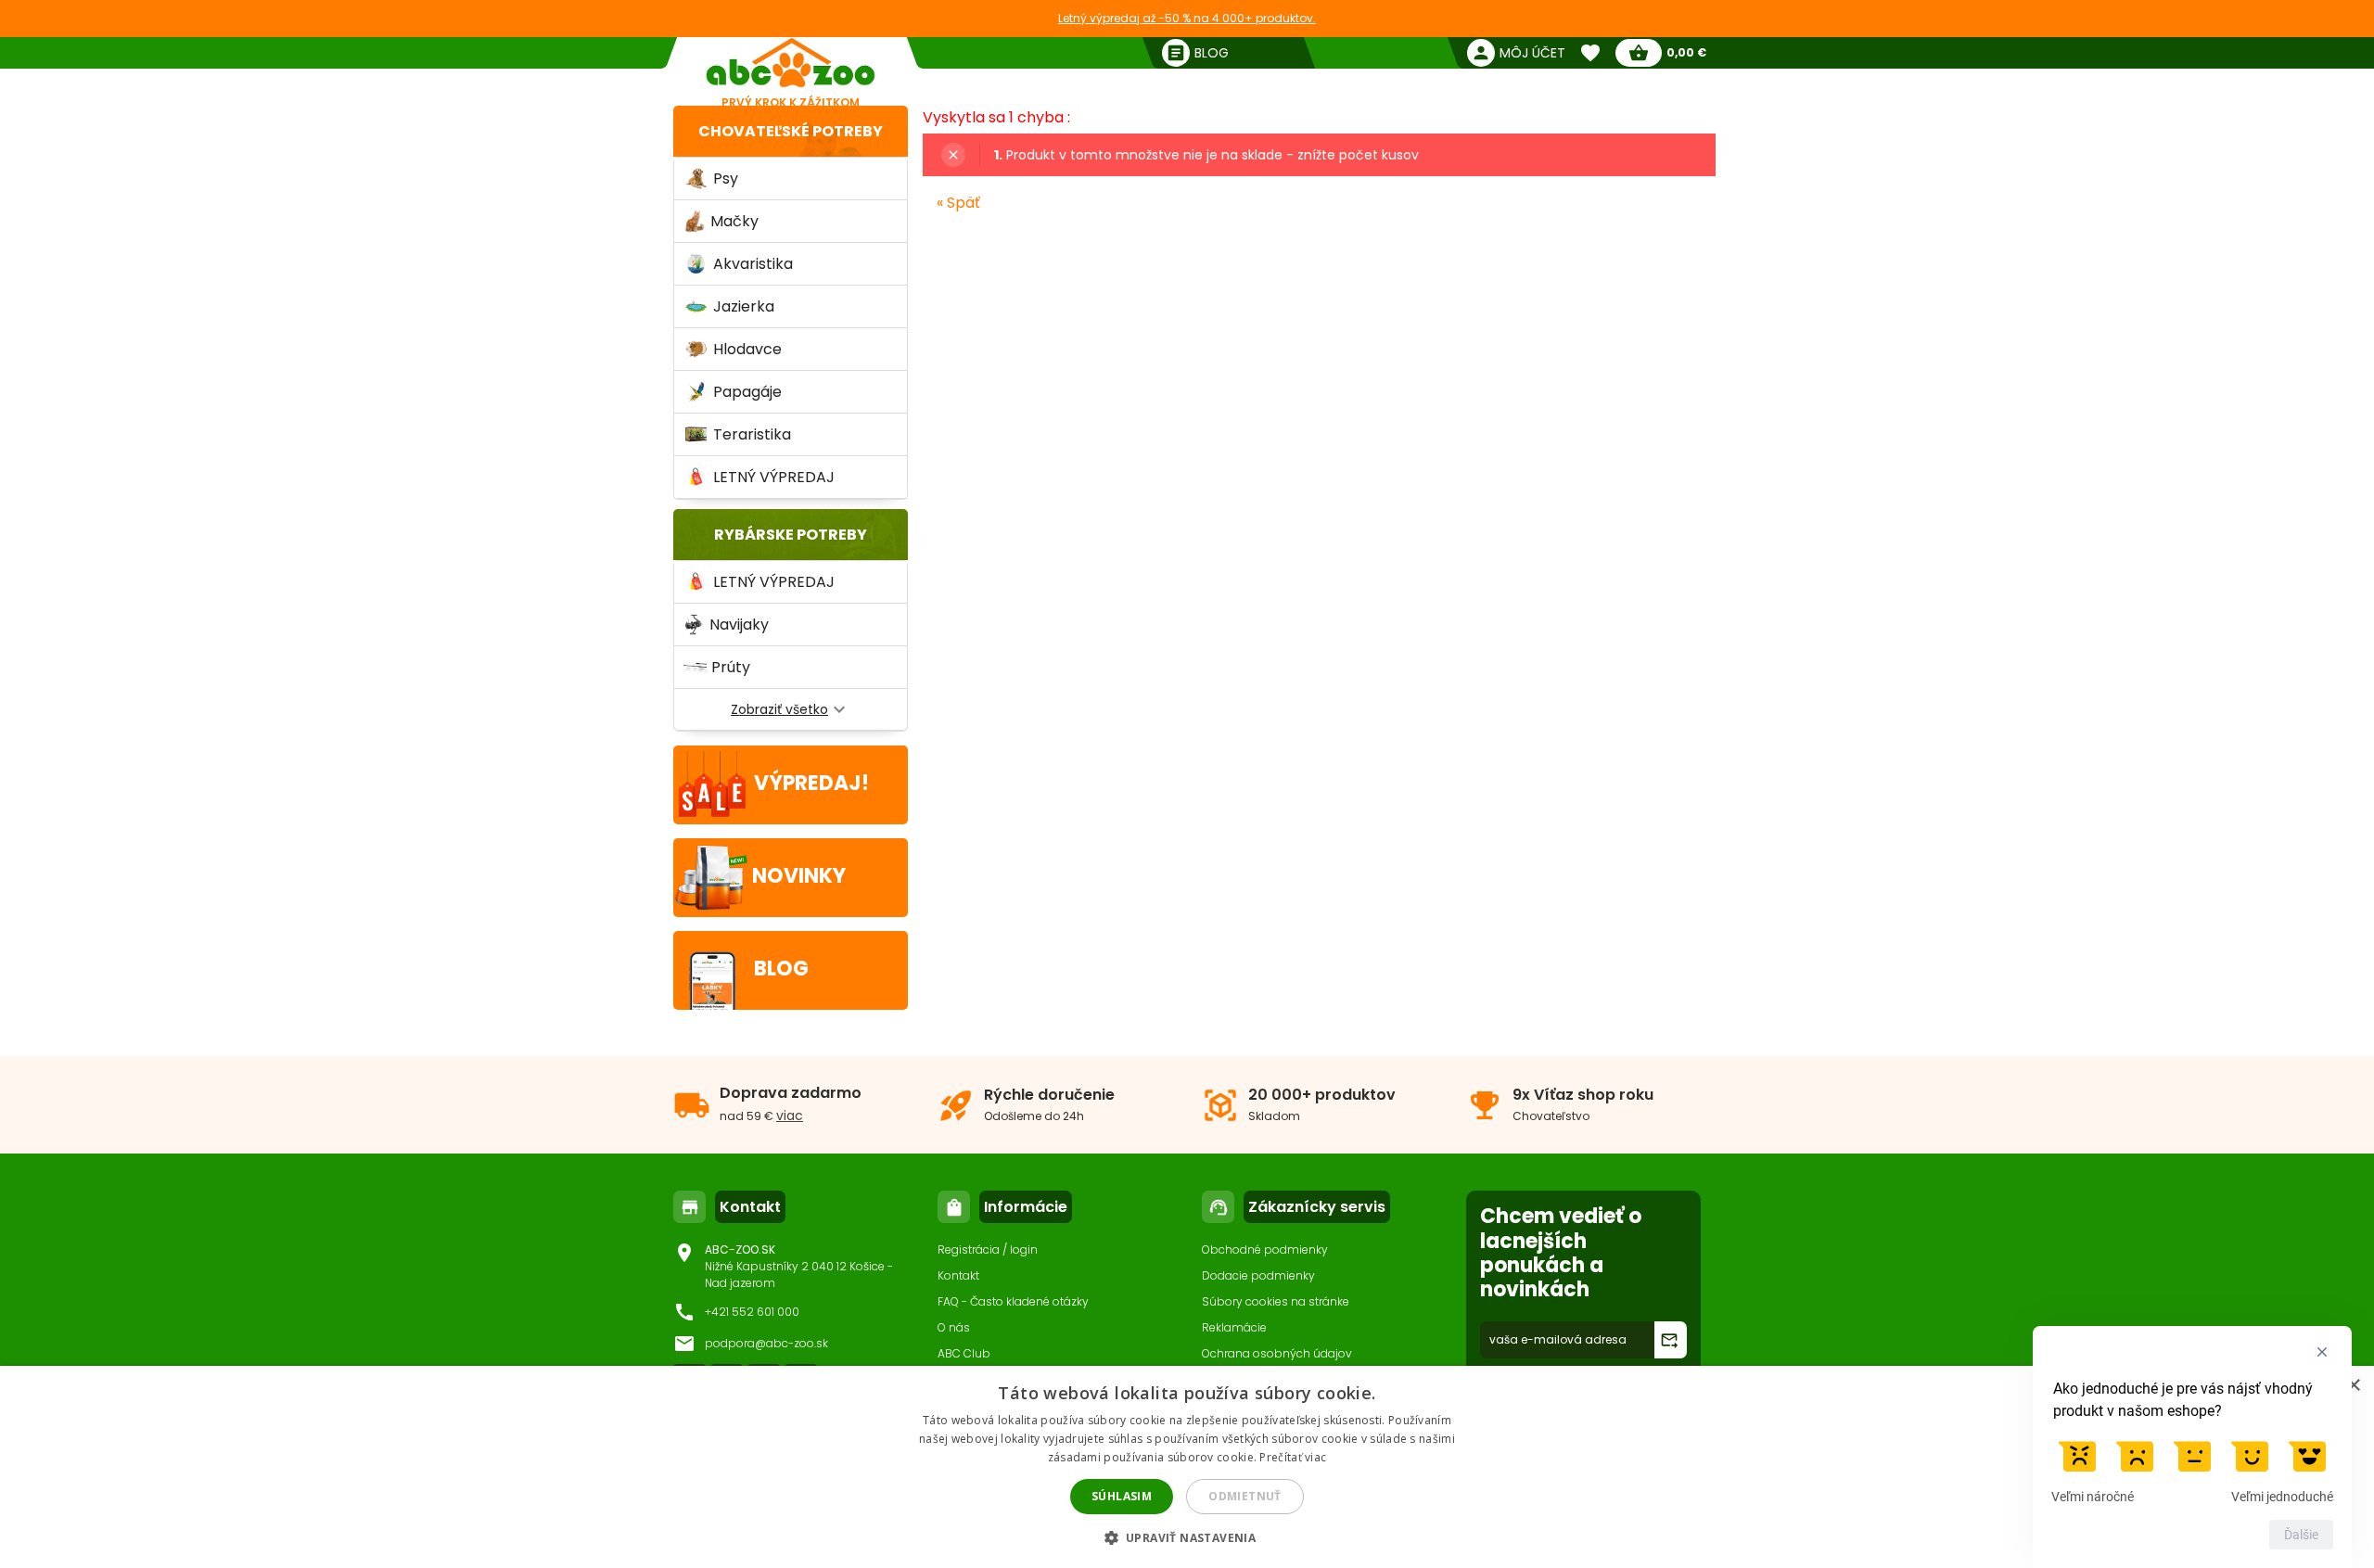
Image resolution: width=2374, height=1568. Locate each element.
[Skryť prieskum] (2322, 1352)
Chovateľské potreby (791, 131)
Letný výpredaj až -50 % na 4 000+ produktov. (1187, 18)
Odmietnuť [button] (1245, 1496)
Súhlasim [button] (1122, 1496)
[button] (1187, 1537)
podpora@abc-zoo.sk (766, 1343)
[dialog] (1187, 1467)
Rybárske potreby (791, 535)
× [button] (2353, 1386)
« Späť (958, 203)
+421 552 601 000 (752, 1312)
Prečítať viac (1293, 1457)
